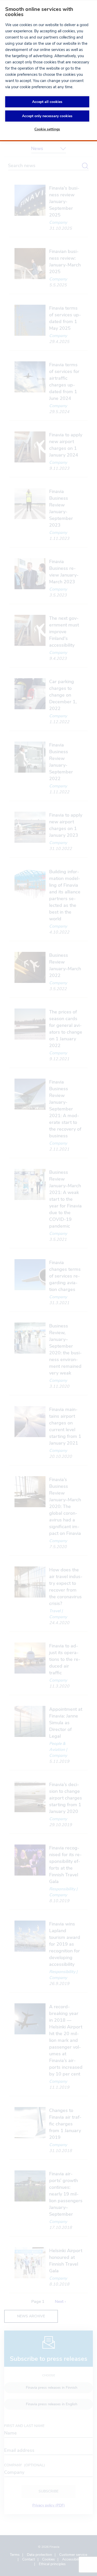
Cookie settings (47, 129)
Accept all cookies (47, 102)
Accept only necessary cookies (47, 116)
